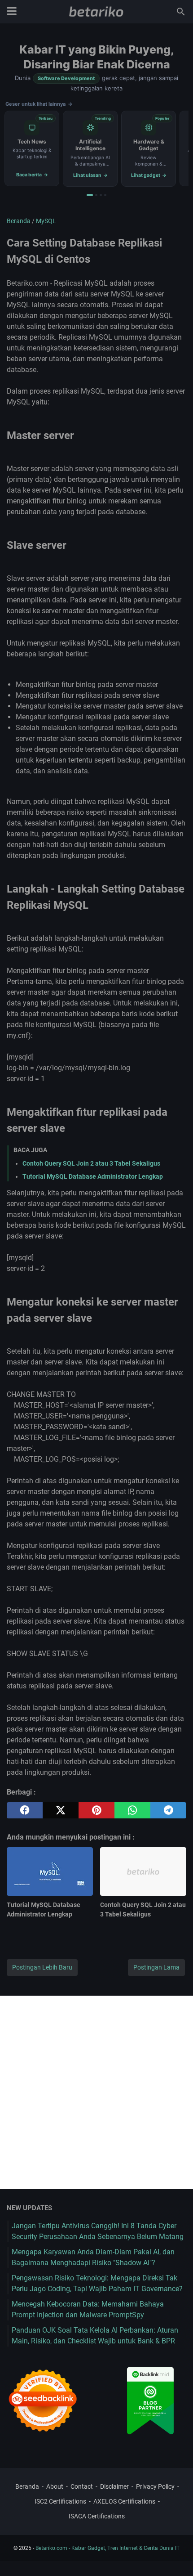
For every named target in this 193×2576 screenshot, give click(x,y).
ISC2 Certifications (60, 2501)
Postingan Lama (156, 1967)
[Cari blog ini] (181, 12)
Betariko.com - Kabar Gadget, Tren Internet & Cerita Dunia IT (107, 2548)
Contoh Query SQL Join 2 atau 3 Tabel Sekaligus (91, 1163)
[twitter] (61, 1810)
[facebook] (25, 1810)
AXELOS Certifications (124, 2501)
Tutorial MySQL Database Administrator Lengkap (93, 1176)
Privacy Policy (155, 2486)
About (55, 2486)
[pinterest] (96, 1810)
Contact (82, 2486)
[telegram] (168, 1810)
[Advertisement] (96, 2092)
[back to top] (175, 2556)
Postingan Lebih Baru (42, 1967)
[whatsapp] (132, 1810)
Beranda (27, 2486)
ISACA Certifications (97, 2516)
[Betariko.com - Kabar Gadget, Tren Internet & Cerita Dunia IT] (96, 12)
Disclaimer (114, 2486)
